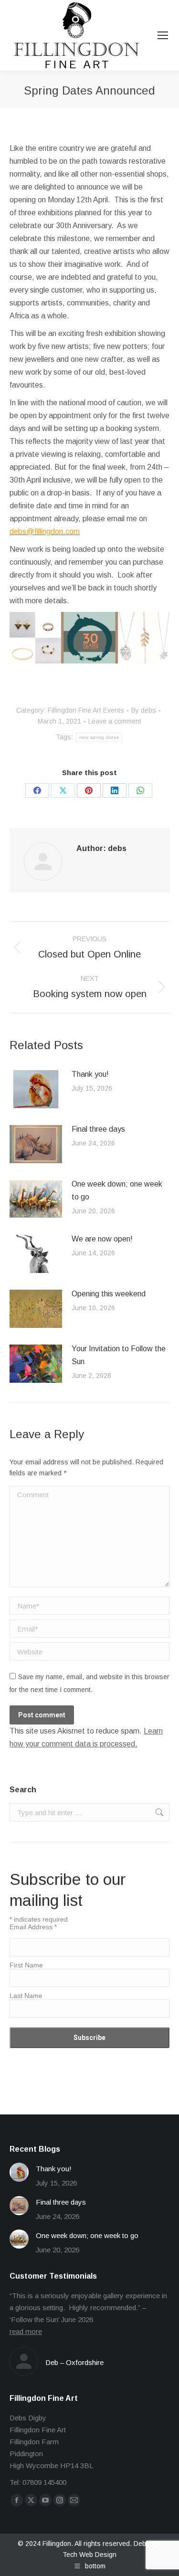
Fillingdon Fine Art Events (86, 710)
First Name (26, 1965)
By (144, 710)
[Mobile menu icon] (163, 35)
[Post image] (36, 1089)
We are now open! (102, 1239)
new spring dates (99, 737)
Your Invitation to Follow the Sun (119, 1355)
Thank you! (90, 1074)
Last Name (26, 1996)
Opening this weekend (109, 1294)
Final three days (98, 1129)
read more (26, 2331)
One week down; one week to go (117, 1190)
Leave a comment (115, 721)
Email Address (33, 1927)
